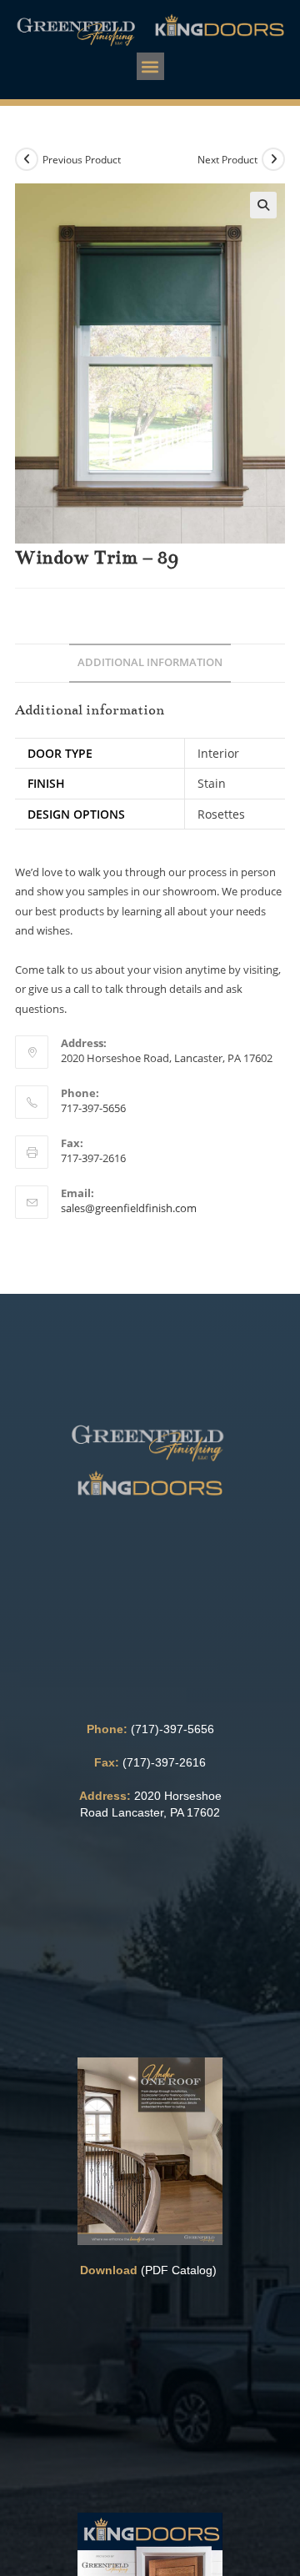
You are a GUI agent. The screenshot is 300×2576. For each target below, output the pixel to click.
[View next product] (273, 159)
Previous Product (82, 160)
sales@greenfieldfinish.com (129, 1208)
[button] (150, 66)
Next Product (227, 160)
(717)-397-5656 (172, 1729)
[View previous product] (27, 159)
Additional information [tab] (150, 662)
